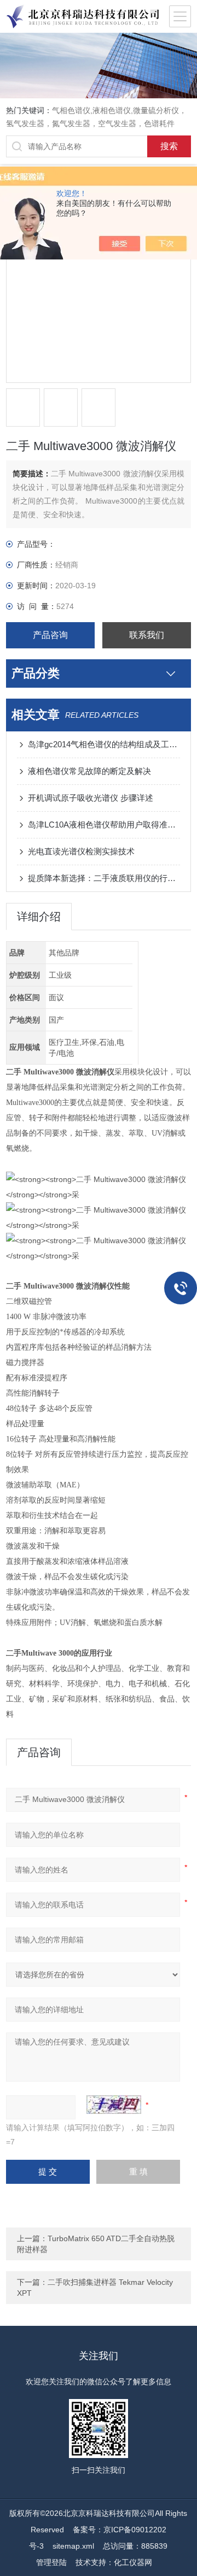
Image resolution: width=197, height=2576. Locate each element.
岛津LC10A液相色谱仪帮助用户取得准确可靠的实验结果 (104, 825)
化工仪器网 (133, 2562)
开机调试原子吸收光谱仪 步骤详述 (91, 798)
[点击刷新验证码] (114, 2105)
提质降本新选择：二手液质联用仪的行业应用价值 (104, 878)
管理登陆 (51, 2562)
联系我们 (147, 635)
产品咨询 (50, 635)
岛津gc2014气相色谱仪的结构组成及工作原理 (104, 744)
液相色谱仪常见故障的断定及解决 (89, 771)
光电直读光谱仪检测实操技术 (81, 851)
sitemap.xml (73, 2546)
